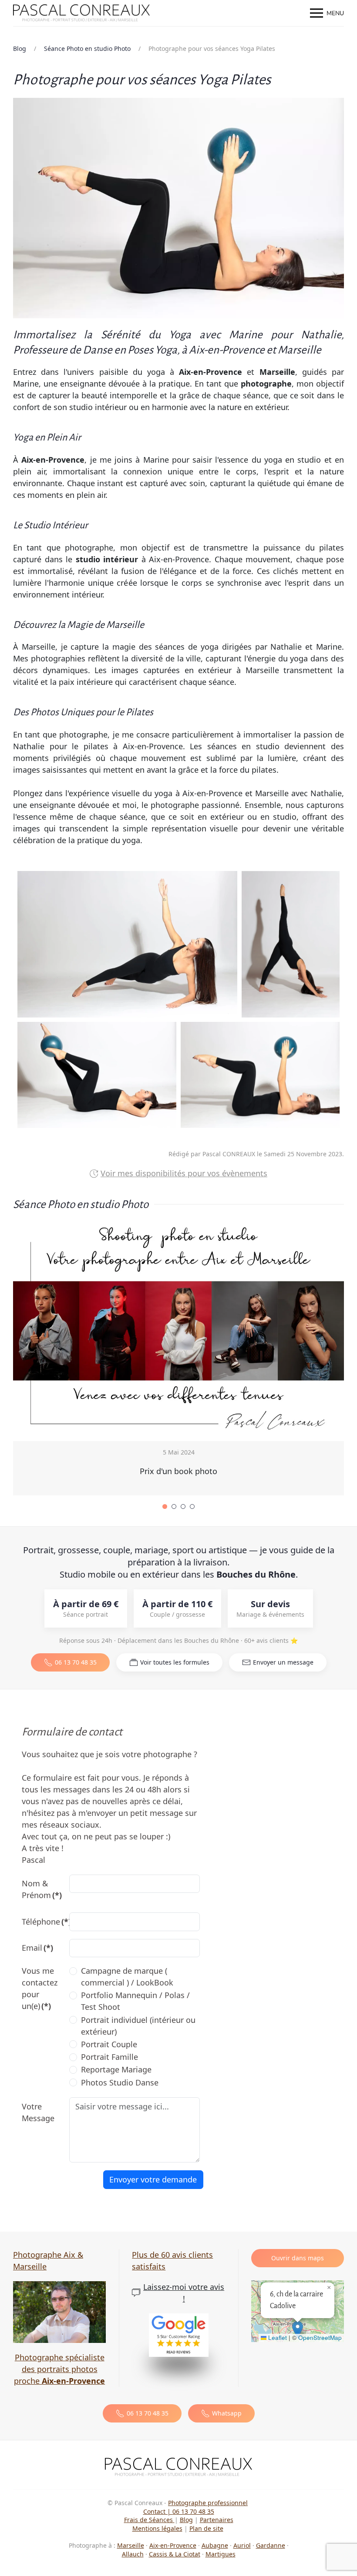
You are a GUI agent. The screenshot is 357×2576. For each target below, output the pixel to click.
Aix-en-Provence (173, 2545)
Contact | (158, 2511)
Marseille (131, 2545)
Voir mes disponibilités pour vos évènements (184, 1173)
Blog (186, 2520)
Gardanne (271, 2545)
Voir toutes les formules (175, 1662)
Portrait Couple (109, 2044)
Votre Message (38, 2112)
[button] (327, 13)
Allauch (133, 2554)
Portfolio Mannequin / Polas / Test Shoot (135, 2001)
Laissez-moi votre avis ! (184, 2293)
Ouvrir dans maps (298, 2258)
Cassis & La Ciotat (175, 2554)
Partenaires (217, 2520)
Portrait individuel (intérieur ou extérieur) (138, 2026)
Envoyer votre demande (153, 2179)
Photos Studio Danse (120, 2082)
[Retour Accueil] (83, 13)
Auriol (242, 2545)
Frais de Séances (149, 2520)
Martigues (221, 2554)
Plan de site (206, 2528)
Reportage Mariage (116, 2069)
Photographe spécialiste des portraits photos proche (59, 2369)
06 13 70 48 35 (76, 1662)
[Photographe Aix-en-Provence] (178, 2466)
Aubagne (215, 2545)
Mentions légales (157, 2528)
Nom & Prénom (42, 1889)
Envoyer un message (283, 1662)
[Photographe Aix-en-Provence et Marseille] (59, 2311)
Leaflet (277, 2337)
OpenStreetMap (320, 2337)
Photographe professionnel (208, 2503)
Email (37, 1948)
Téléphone (42, 1922)
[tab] (165, 1507)
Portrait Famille (109, 2057)
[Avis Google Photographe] (179, 2335)
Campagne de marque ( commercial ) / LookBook (127, 1977)
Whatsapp (227, 2413)
